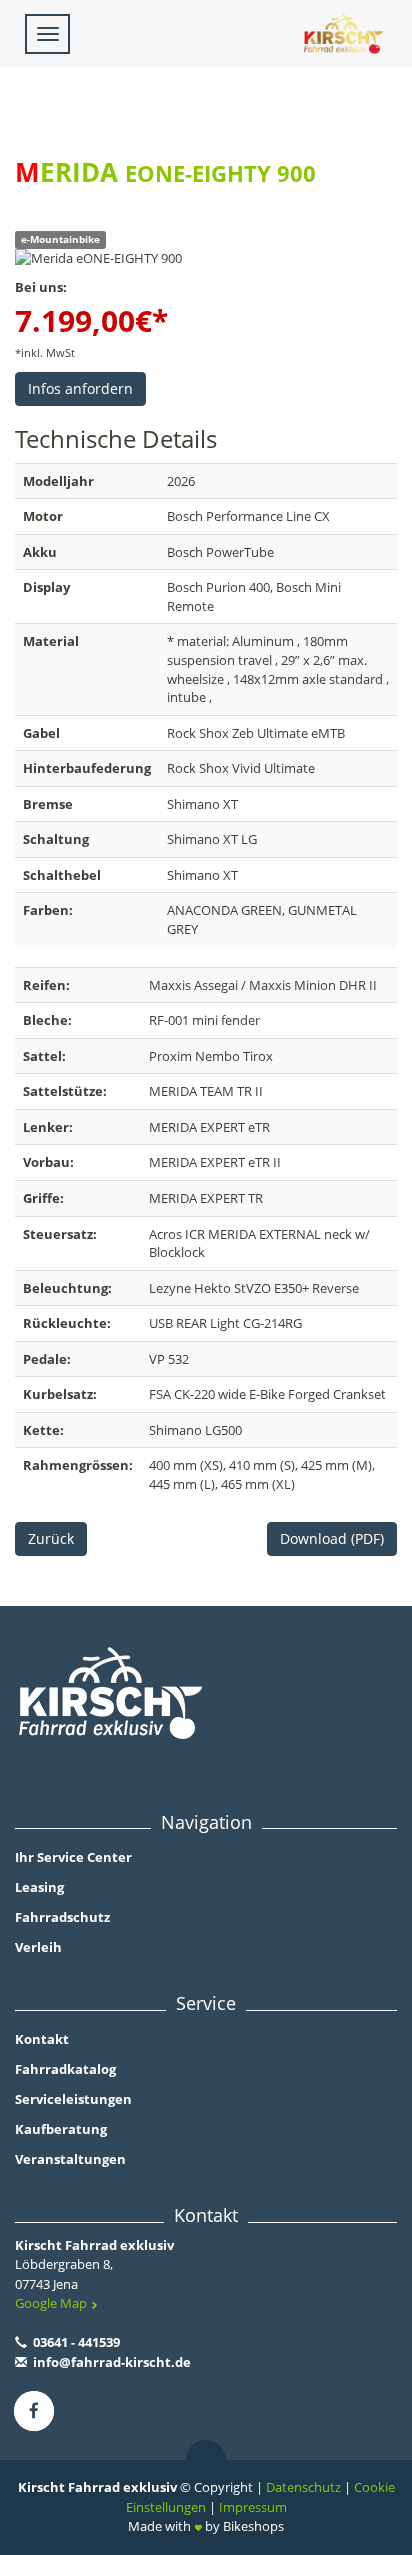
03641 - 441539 (75, 2342)
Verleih (38, 1947)
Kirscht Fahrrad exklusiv (94, 2245)
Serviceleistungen (73, 2099)
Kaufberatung (61, 2129)
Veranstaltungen (70, 2159)
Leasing (39, 1887)
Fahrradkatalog (65, 2069)
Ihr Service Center (73, 1857)
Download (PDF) (332, 1538)
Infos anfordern (80, 388)
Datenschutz (303, 2487)
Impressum (253, 2507)
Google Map (52, 2303)
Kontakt (42, 2039)
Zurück (51, 1538)
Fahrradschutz (62, 1917)
